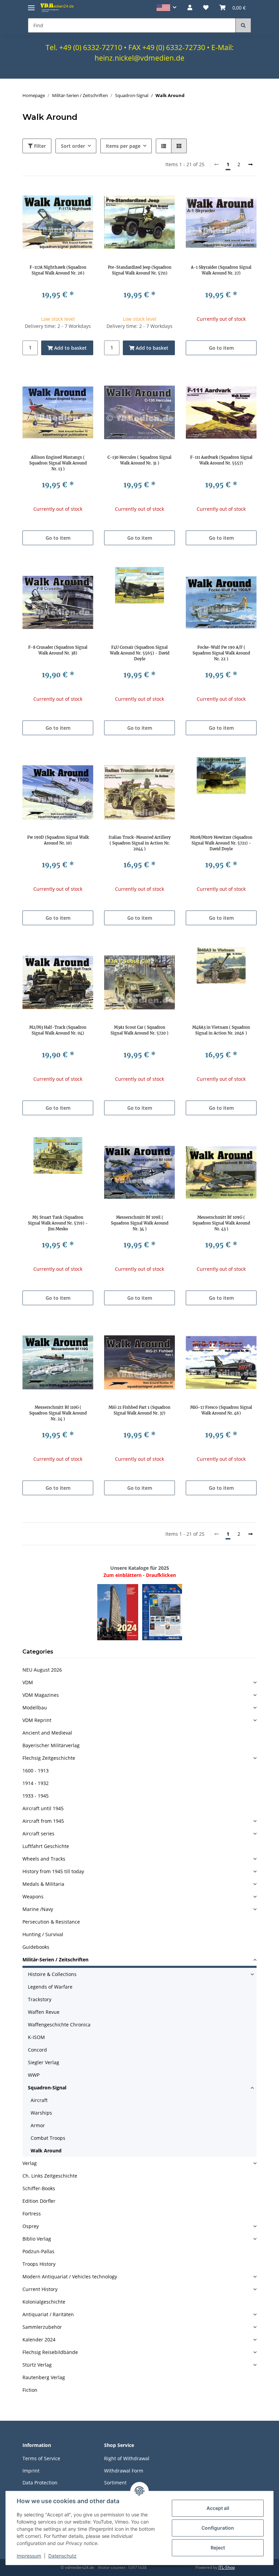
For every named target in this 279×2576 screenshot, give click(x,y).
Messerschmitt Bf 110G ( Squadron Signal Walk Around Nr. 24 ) (58, 1413)
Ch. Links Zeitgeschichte (50, 2176)
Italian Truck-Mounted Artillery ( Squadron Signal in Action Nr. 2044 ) (140, 843)
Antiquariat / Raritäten (48, 2314)
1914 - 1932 (36, 1783)
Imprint (31, 2471)
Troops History (39, 2264)
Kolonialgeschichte (44, 2302)
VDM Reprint (37, 1720)
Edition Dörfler (39, 2201)
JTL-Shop (227, 2567)
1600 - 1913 (36, 1771)
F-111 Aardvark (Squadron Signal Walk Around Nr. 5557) (221, 460)
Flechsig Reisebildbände (50, 2352)
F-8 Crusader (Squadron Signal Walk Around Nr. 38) (58, 650)
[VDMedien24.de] (58, 7)
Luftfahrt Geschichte (46, 1846)
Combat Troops (48, 2138)
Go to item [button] (221, 348)
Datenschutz (62, 2556)
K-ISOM (36, 2037)
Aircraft (39, 2100)
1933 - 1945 (36, 1796)
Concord (37, 2050)
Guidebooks (36, 1947)
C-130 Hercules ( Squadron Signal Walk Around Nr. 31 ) (139, 460)
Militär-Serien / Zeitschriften (55, 1959)
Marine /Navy (38, 1909)
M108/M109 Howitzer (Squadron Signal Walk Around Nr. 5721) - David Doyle (221, 843)
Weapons (33, 1897)
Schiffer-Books (39, 2188)
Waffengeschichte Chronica (59, 2025)
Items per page (123, 146)
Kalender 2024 (39, 2340)
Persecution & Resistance (51, 1922)
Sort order (73, 146)
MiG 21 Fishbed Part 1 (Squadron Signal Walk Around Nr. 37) (139, 1410)
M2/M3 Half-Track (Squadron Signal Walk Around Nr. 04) (58, 1030)
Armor (38, 2125)
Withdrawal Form (124, 2471)
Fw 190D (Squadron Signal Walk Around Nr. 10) (58, 840)
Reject (218, 2548)
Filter (39, 146)
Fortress (32, 2214)
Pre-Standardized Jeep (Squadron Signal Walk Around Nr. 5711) (140, 270)
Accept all (218, 2508)
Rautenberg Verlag (44, 2377)
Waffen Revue (44, 2012)
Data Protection (40, 2483)
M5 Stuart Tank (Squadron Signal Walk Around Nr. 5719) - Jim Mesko (58, 1223)
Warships (41, 2113)
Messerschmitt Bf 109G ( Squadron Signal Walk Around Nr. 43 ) (221, 1223)
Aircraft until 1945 (43, 1808)
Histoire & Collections (52, 1974)
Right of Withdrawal (127, 2458)
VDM (28, 1682)
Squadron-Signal (47, 2088)
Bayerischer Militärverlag (51, 1745)
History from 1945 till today (53, 1871)
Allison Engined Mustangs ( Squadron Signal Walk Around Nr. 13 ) (58, 463)
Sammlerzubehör (42, 2327)
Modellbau (35, 1708)
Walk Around (46, 2151)
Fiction (30, 2390)
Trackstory (40, 1999)
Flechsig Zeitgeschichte (49, 1758)
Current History (40, 2289)
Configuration (218, 2528)
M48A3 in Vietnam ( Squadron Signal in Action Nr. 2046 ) (221, 1030)
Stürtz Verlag (37, 2365)
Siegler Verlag (44, 2062)
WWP (34, 2075)
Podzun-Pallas (38, 2251)
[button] (167, 8)
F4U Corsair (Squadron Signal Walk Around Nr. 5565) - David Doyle (140, 653)
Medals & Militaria (43, 1884)
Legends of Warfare (50, 1987)
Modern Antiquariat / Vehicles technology (70, 2277)
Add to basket (70, 348)
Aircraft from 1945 (43, 1821)
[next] (250, 164)
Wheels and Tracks (44, 1859)
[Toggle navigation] (31, 5)
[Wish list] (206, 7)
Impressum (29, 2556)
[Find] (243, 25)
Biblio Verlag (37, 2239)
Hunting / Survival (43, 1934)
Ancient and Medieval (47, 1733)
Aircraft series (38, 1834)
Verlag (30, 2163)
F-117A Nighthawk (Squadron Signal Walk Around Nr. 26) (58, 270)
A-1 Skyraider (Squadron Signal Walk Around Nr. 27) (221, 270)
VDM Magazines (41, 1695)
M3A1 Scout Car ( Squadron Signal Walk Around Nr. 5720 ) (139, 1030)
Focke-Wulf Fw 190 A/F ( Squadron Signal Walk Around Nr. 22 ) (221, 653)
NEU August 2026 (42, 1670)
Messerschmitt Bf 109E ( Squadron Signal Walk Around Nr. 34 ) (140, 1223)
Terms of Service (41, 2458)
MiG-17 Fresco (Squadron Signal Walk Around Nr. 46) (221, 1410)
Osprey (31, 2226)
